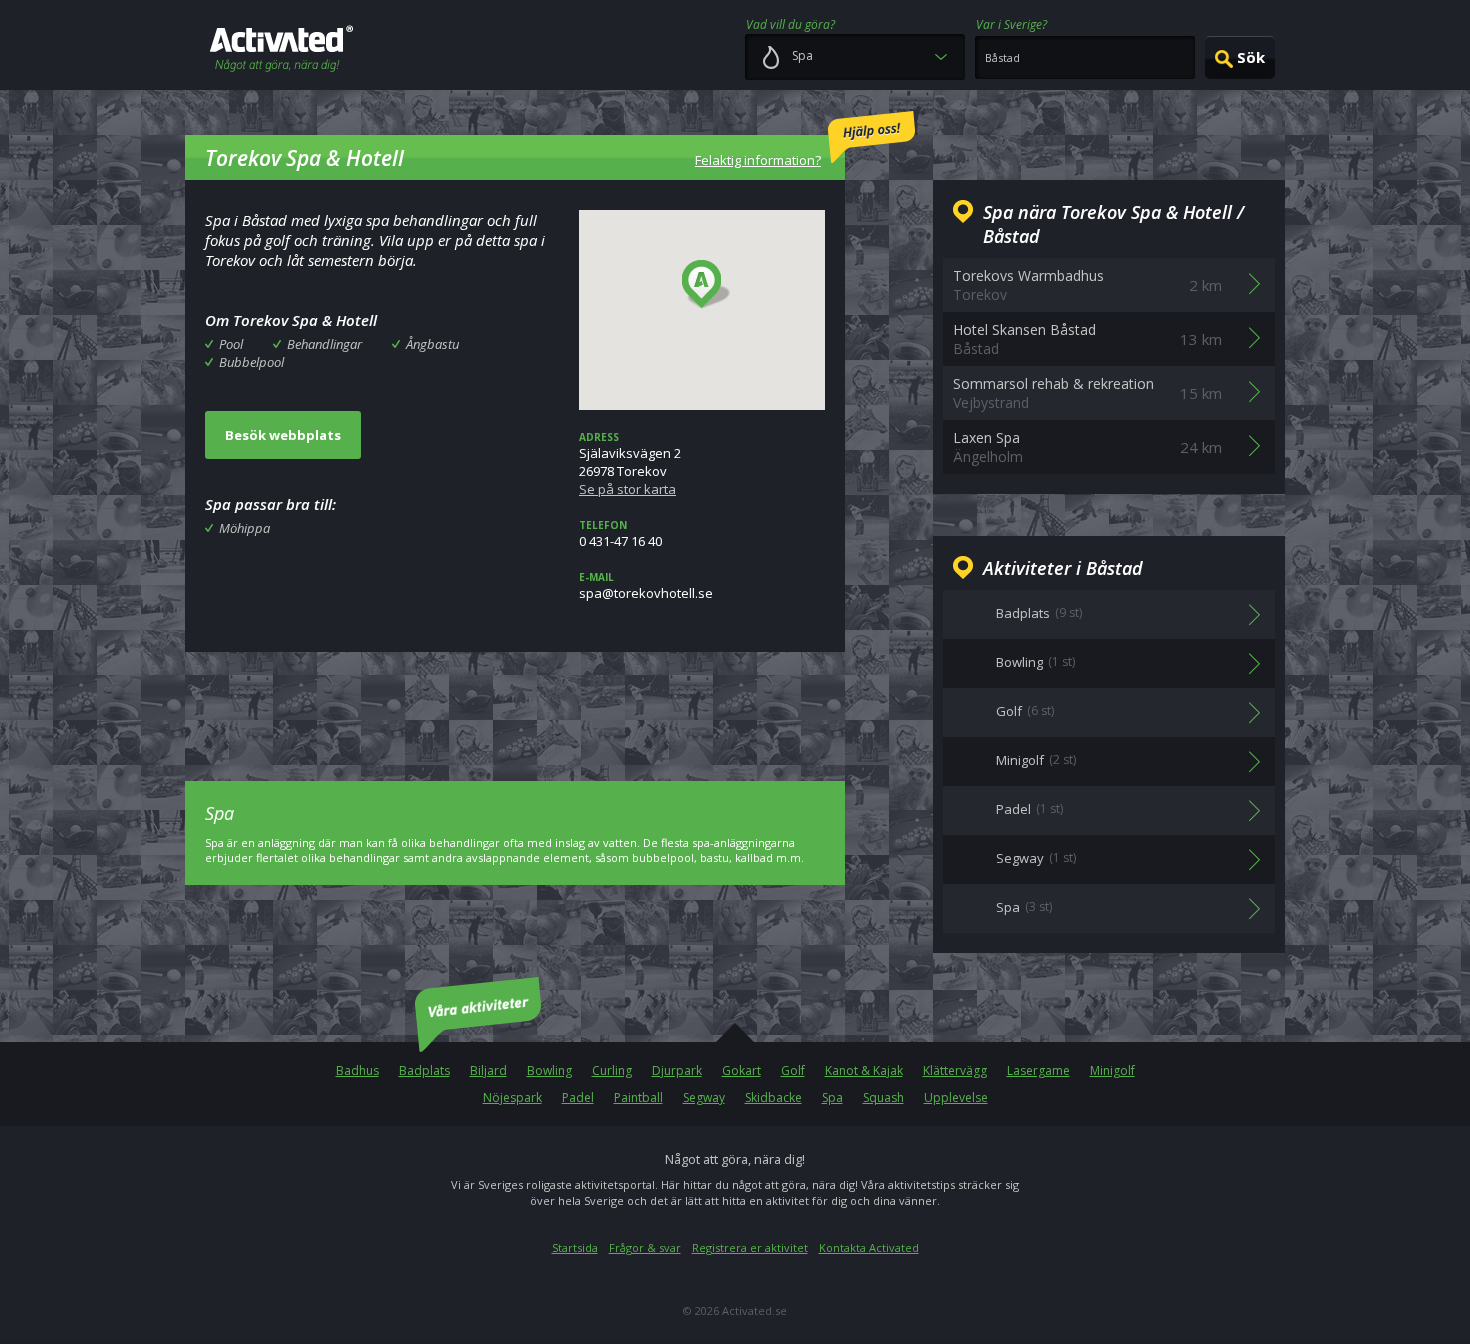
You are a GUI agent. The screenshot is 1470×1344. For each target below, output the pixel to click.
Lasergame (1038, 1070)
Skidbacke (773, 1097)
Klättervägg (955, 1070)
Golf (793, 1070)
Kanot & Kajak (864, 1070)
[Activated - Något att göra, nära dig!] (281, 50)
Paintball (638, 1097)
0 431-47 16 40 (620, 534)
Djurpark (677, 1070)
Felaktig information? (758, 160)
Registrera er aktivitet (750, 1247)
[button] (706, 285)
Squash (883, 1097)
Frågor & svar (645, 1247)
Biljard (488, 1070)
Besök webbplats (283, 435)
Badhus (357, 1070)
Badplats (424, 1070)
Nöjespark (512, 1097)
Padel (578, 1097)
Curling (612, 1070)
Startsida (575, 1247)
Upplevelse (956, 1097)
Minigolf (1112, 1070)
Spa (832, 1097)
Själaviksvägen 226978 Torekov (630, 464)
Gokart (741, 1070)
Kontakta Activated (869, 1247)
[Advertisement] (515, 702)
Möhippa (244, 528)
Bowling (549, 1070)
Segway (704, 1097)
